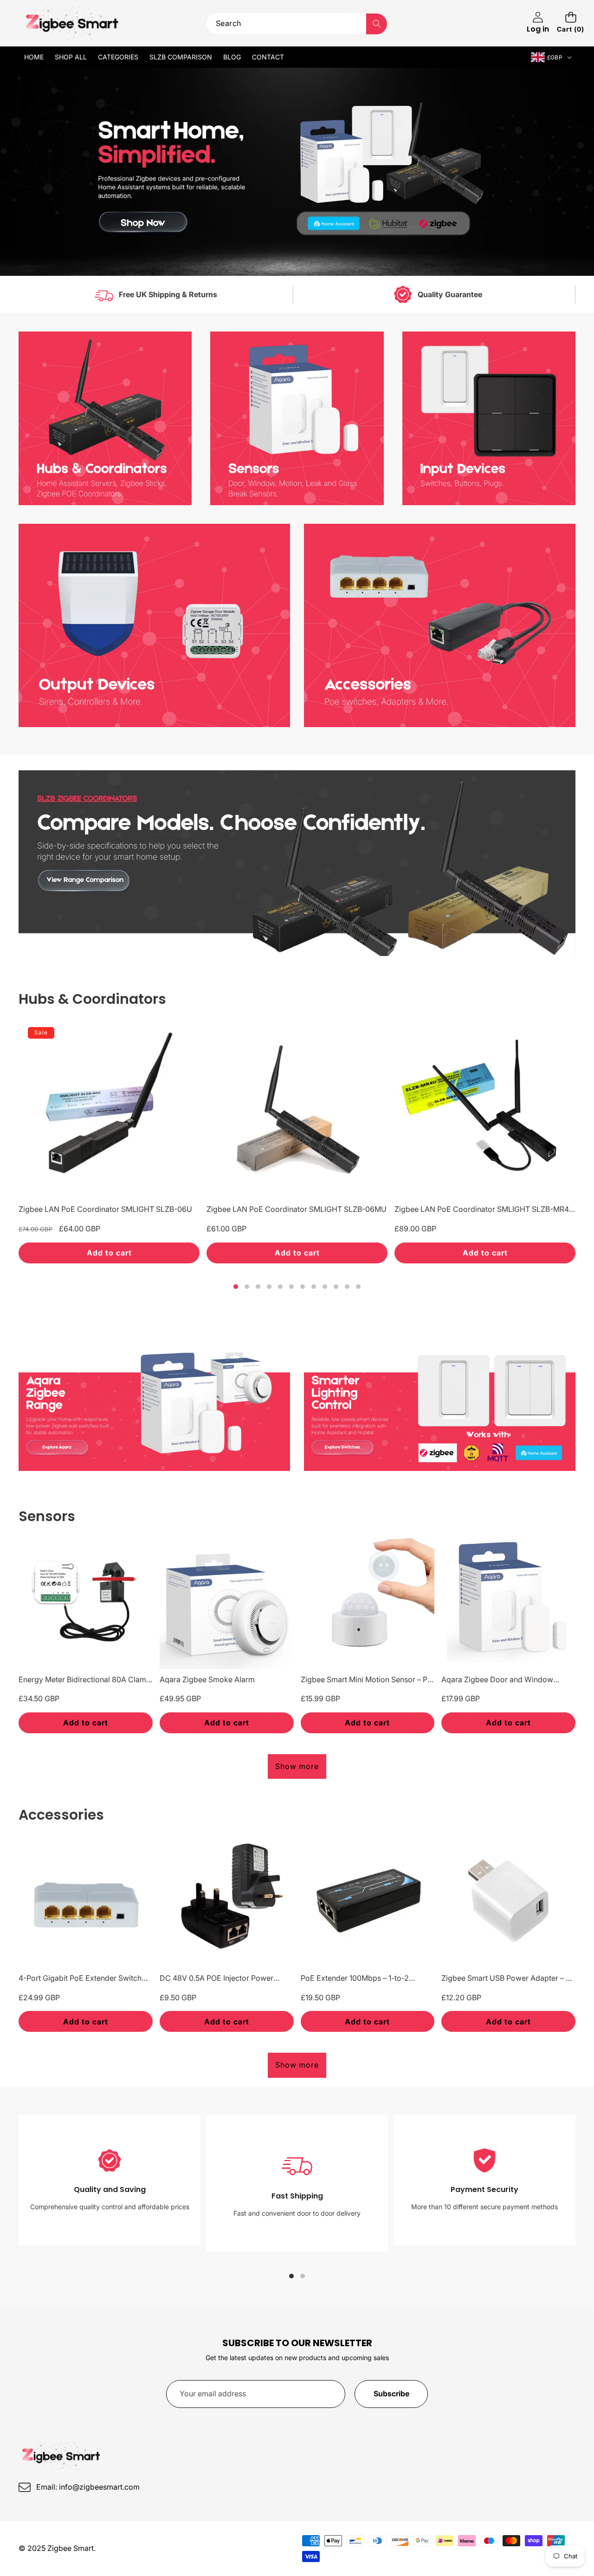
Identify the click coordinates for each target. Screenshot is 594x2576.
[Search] (377, 24)
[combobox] (297, 23)
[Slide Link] (297, 172)
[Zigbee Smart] (73, 23)
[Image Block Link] (105, 418)
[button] (571, 23)
